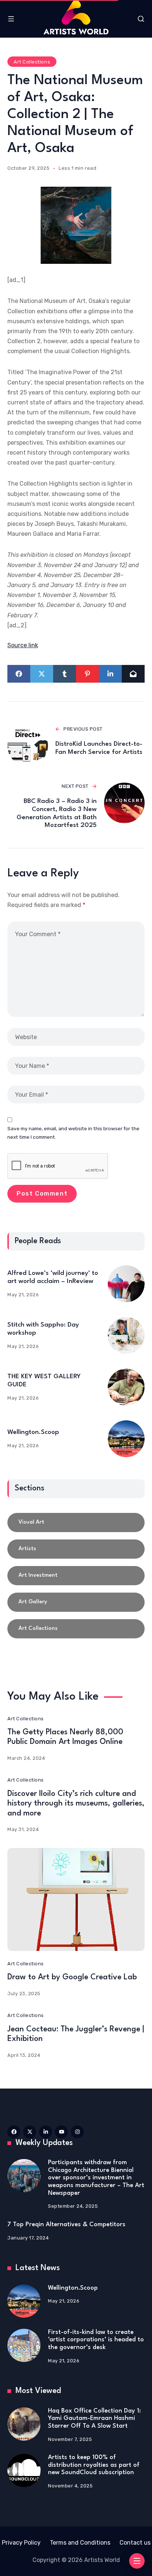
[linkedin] (46, 2132)
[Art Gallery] (76, 1602)
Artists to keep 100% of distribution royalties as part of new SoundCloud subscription (94, 2465)
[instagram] (77, 2132)
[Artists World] (76, 17)
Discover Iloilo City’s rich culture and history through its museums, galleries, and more (76, 1804)
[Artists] (76, 1549)
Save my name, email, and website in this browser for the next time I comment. (73, 1133)
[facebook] (14, 2132)
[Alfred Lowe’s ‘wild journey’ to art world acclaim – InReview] (126, 1284)
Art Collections (32, 62)
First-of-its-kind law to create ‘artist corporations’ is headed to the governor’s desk (96, 2340)
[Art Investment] (76, 1576)
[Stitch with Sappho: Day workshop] (126, 1335)
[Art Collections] (76, 1629)
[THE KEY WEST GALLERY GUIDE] (126, 1387)
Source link (23, 645)
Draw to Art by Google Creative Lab (72, 1977)
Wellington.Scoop (33, 1432)
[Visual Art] (76, 1523)
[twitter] (30, 2132)
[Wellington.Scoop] (126, 1439)
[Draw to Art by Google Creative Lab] (76, 1899)
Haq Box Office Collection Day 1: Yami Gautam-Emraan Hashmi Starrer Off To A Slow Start (94, 2418)
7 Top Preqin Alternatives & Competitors (66, 2225)
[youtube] (61, 2132)
